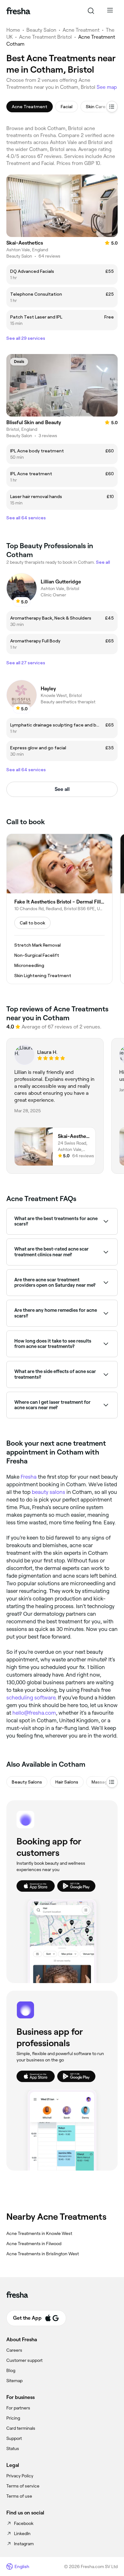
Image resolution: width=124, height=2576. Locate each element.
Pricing (13, 2418)
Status (13, 2448)
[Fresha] (18, 11)
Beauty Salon (41, 30)
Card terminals (21, 2428)
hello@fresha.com (34, 1713)
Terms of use (19, 2496)
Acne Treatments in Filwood (34, 2244)
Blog (11, 2370)
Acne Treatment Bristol (45, 37)
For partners (18, 2408)
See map (107, 87)
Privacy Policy (20, 2476)
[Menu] (110, 11)
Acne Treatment (81, 30)
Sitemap (14, 2381)
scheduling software (31, 1698)
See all (62, 789)
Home (13, 30)
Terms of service (23, 2486)
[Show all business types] (112, 1782)
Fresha (29, 1477)
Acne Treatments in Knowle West (39, 2233)
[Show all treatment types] (112, 107)
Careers (14, 2350)
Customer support (24, 2360)
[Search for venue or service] (91, 11)
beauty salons (48, 1492)
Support (14, 2438)
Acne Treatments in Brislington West (43, 2254)
